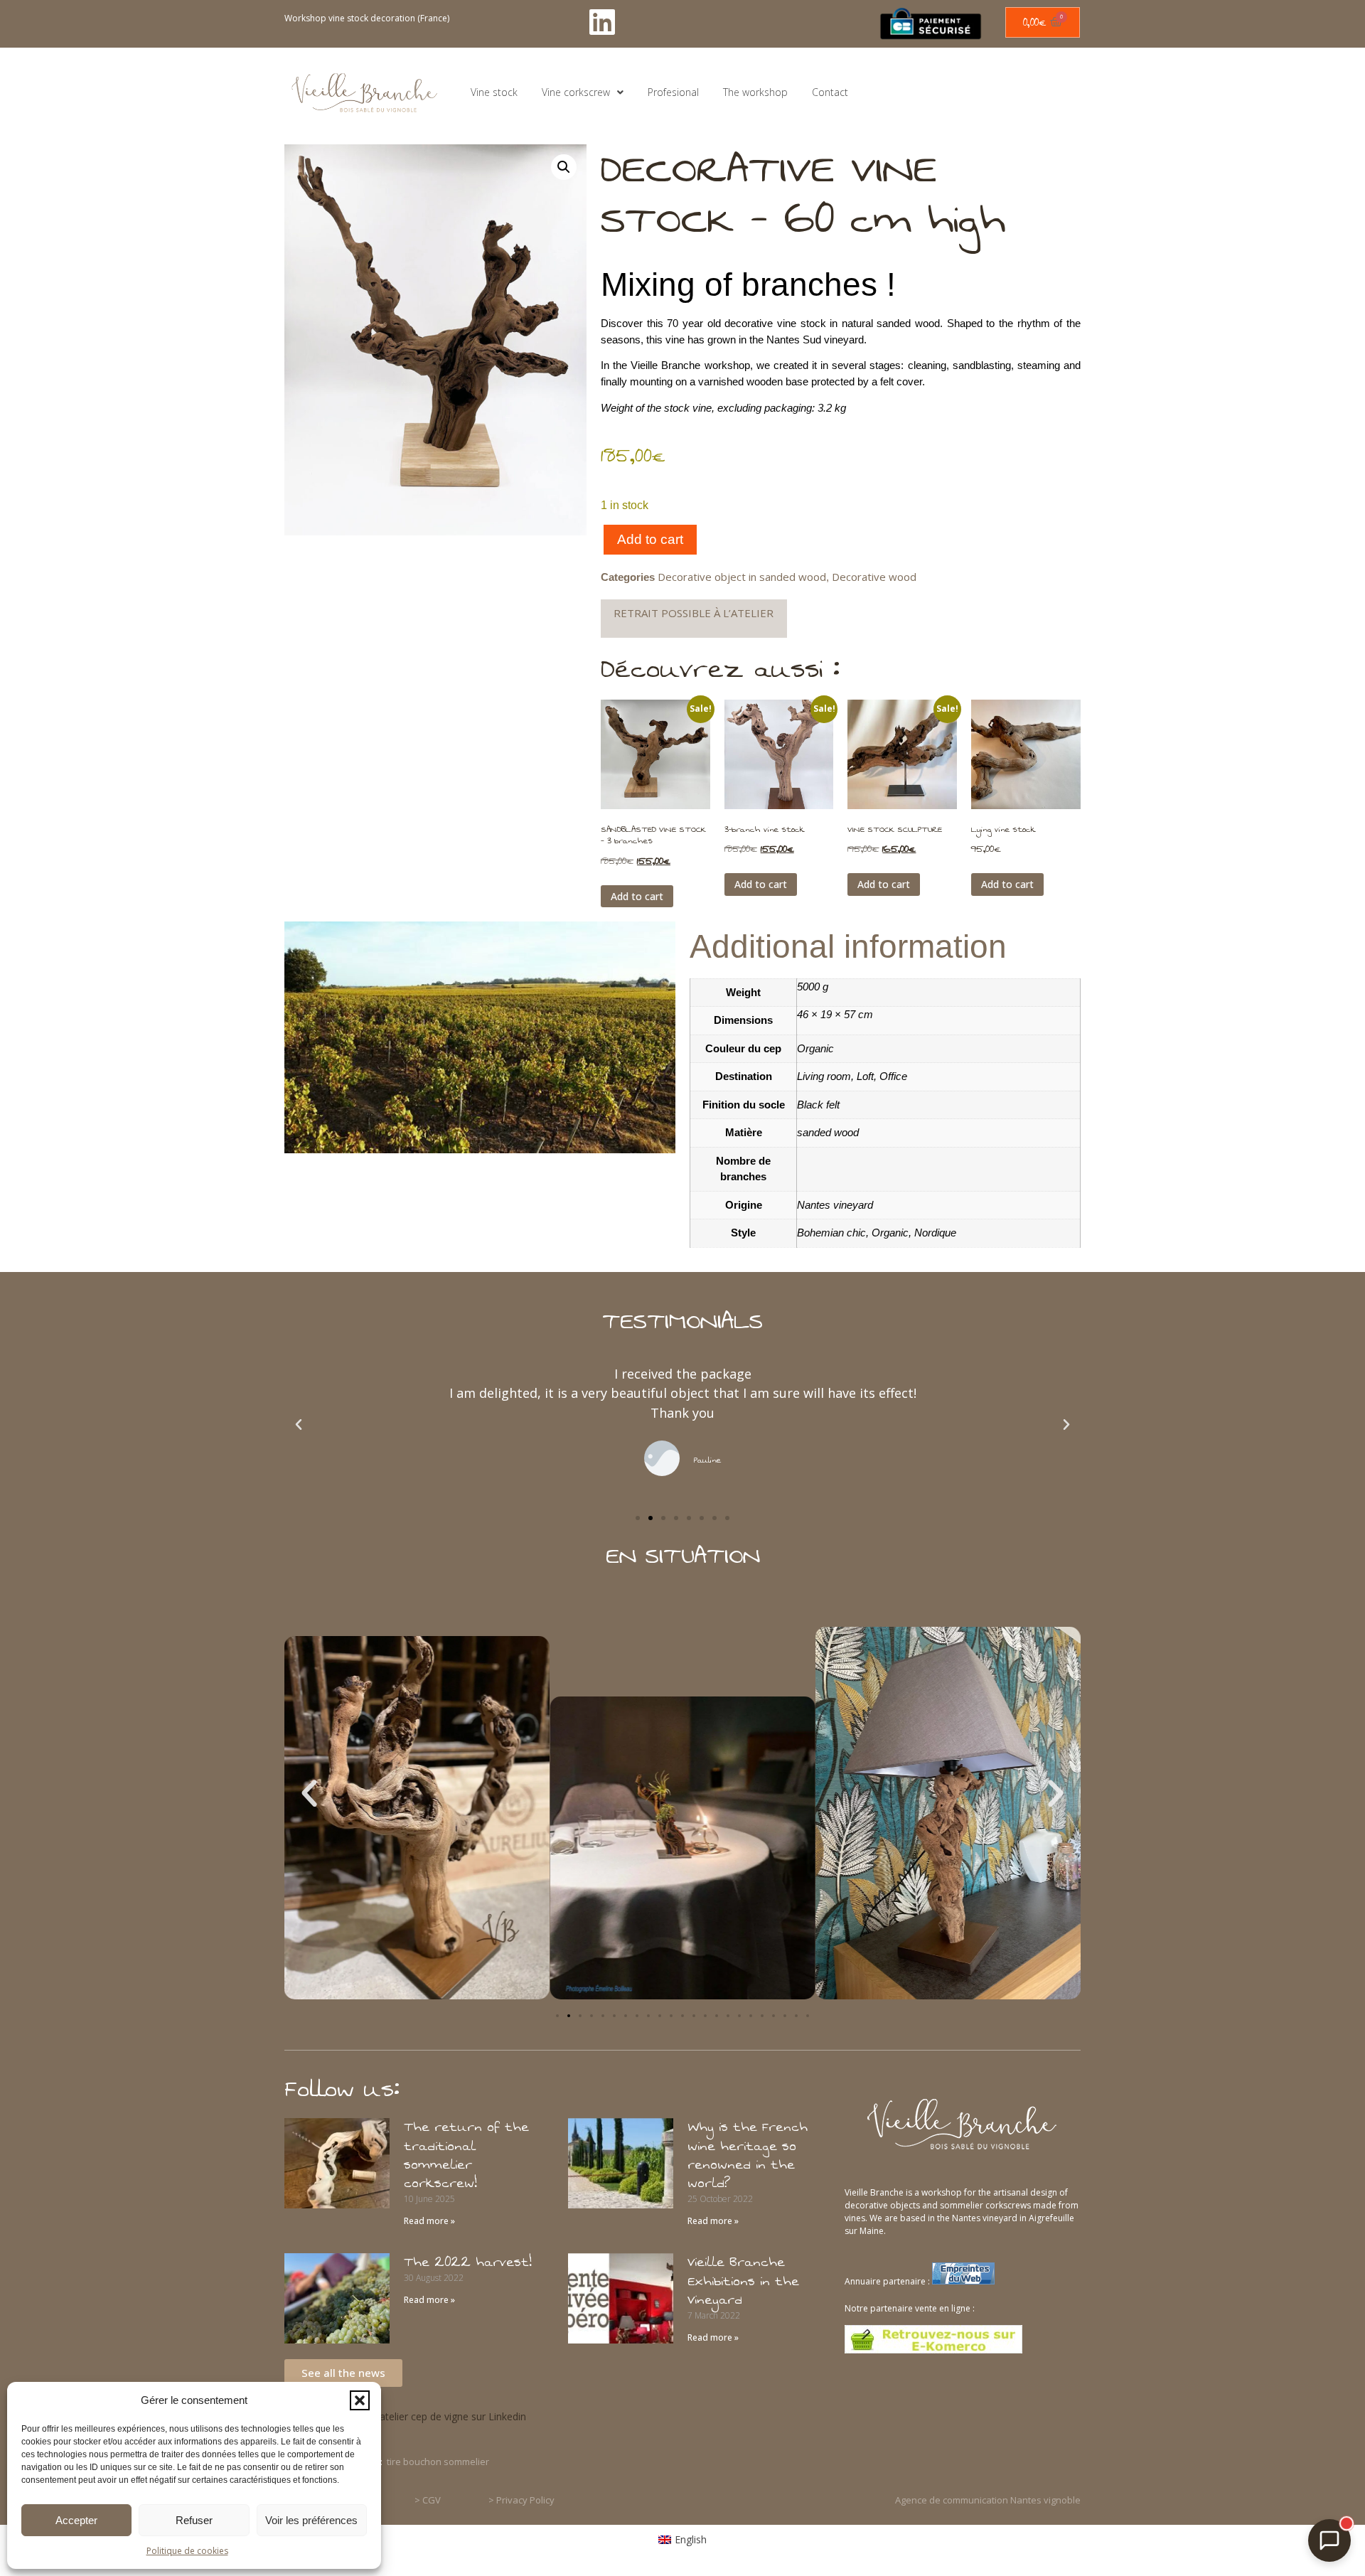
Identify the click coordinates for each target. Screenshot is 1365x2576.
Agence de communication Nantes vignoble (988, 2500)
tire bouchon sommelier (438, 2462)
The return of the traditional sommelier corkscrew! (466, 2155)
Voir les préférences (311, 2520)
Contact (830, 92)
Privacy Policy (525, 2500)
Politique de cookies (187, 2551)
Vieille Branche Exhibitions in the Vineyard (743, 2281)
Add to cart (650, 539)
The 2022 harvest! (468, 2262)
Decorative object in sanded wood (742, 577)
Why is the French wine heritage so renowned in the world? (748, 2155)
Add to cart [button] (637, 896)
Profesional (673, 92)
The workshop (755, 92)
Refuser (194, 2520)
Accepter (76, 2520)
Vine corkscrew (576, 92)
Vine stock (494, 92)
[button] (360, 2400)
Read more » (429, 2221)
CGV (432, 2500)
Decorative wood (874, 577)
